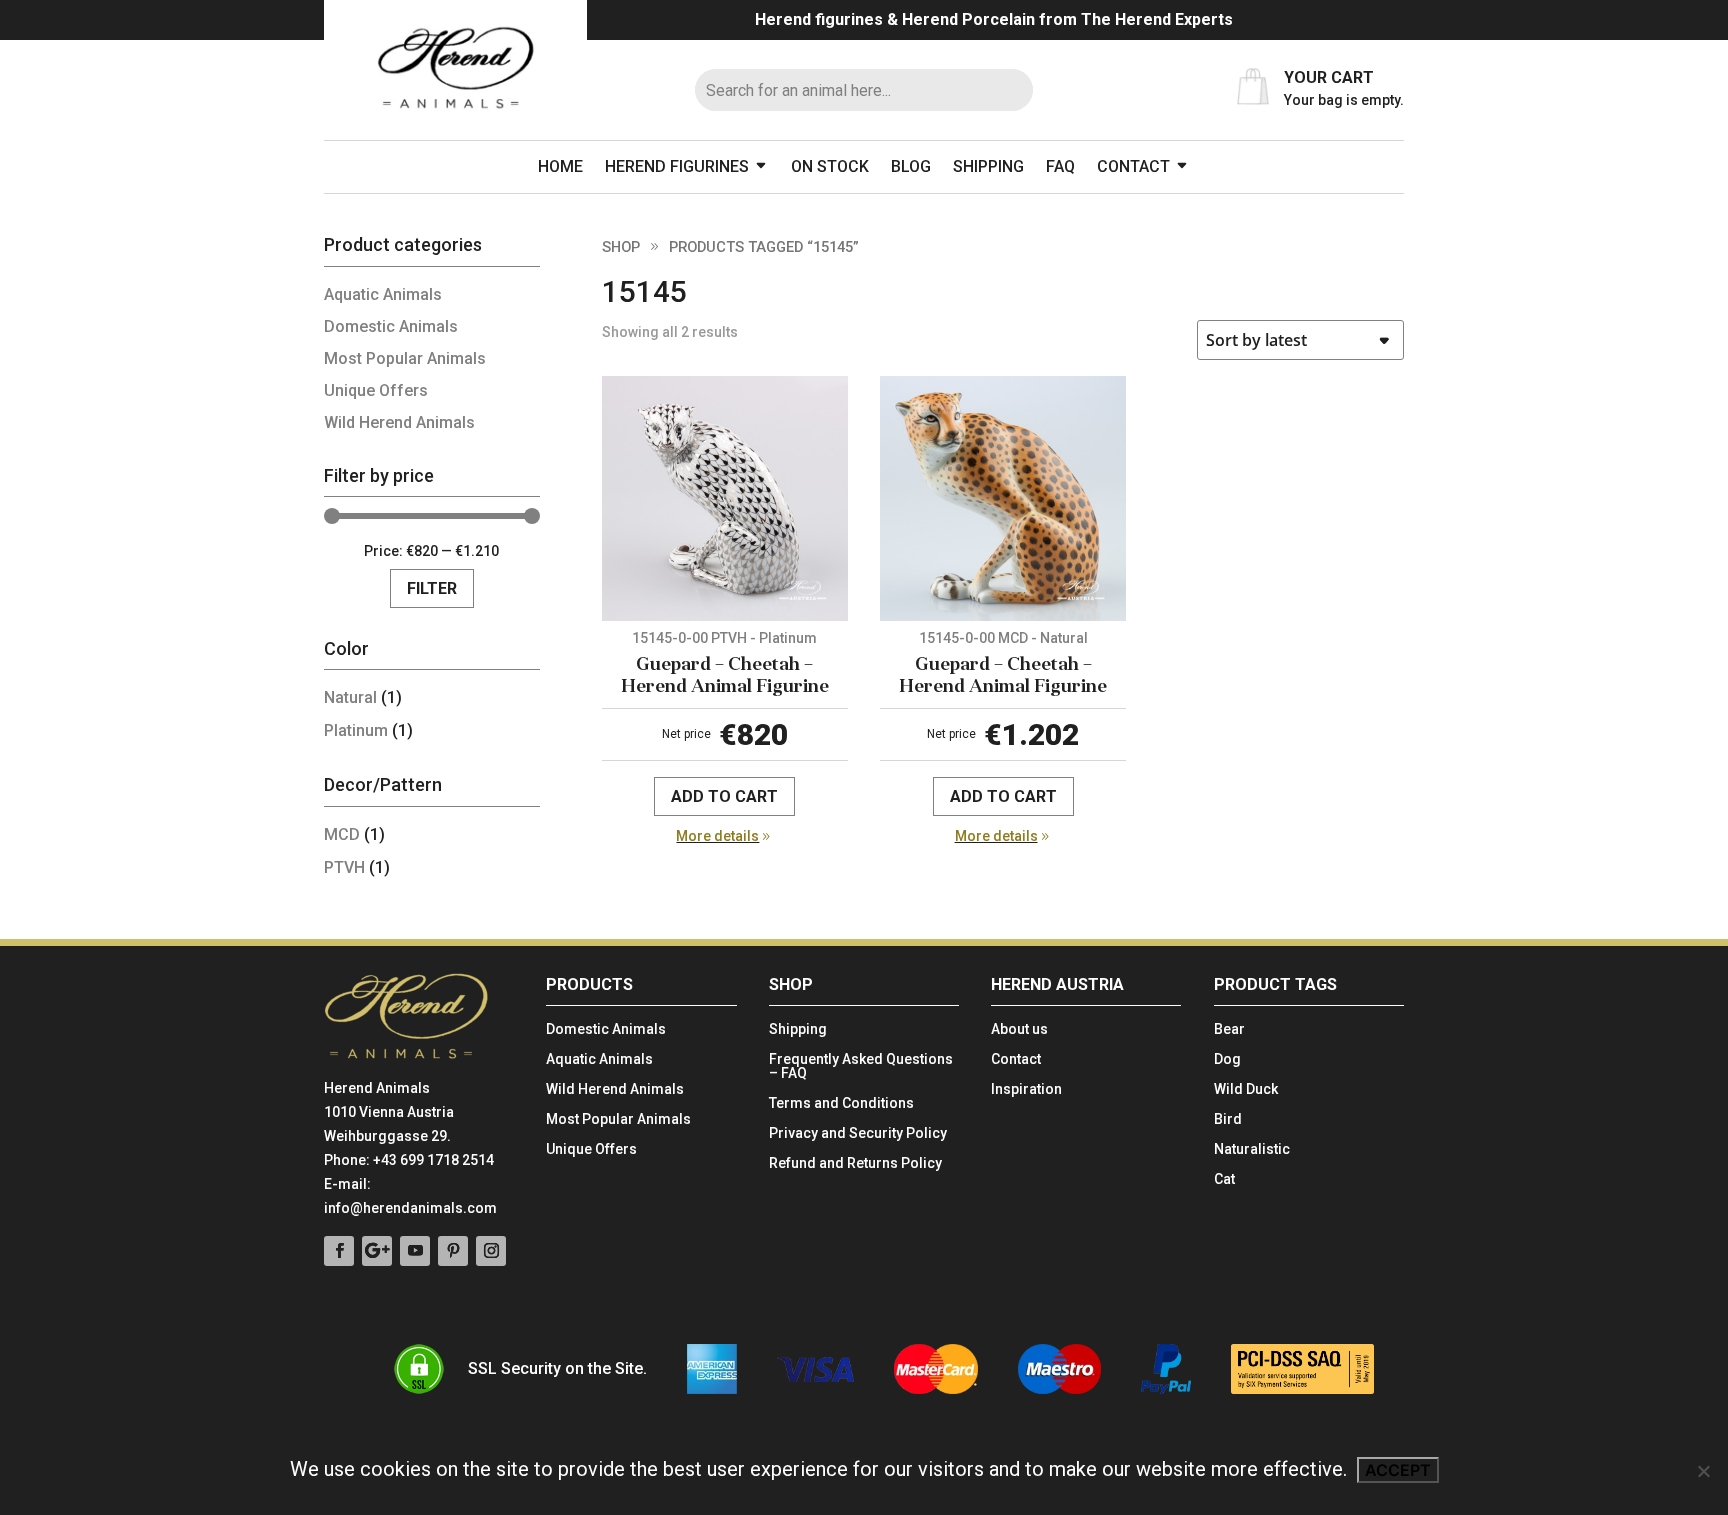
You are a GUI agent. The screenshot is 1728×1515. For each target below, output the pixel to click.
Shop (621, 247)
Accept (1398, 1470)
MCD (342, 834)
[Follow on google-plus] (377, 1251)
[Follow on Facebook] (339, 1251)
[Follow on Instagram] (491, 1251)
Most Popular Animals (405, 358)
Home (560, 166)
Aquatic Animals (383, 294)
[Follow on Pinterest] (453, 1251)
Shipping (988, 166)
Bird (1228, 1119)
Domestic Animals (391, 326)
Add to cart (724, 796)
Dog (1227, 1059)
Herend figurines (677, 166)
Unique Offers (376, 390)
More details (717, 836)
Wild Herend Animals (399, 422)
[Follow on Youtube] (415, 1251)
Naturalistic (1252, 1149)
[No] (1703, 1471)
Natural (350, 697)
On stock (830, 166)
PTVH (344, 867)
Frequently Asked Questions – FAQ (861, 1066)
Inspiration (1026, 1089)
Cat (1224, 1179)
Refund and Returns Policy (855, 1163)
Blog (911, 166)
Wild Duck (1246, 1089)
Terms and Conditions (841, 1103)
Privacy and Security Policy (858, 1133)
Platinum (356, 730)
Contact (1133, 166)
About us (1019, 1029)
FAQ (1060, 166)
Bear (1229, 1029)
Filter (432, 588)
